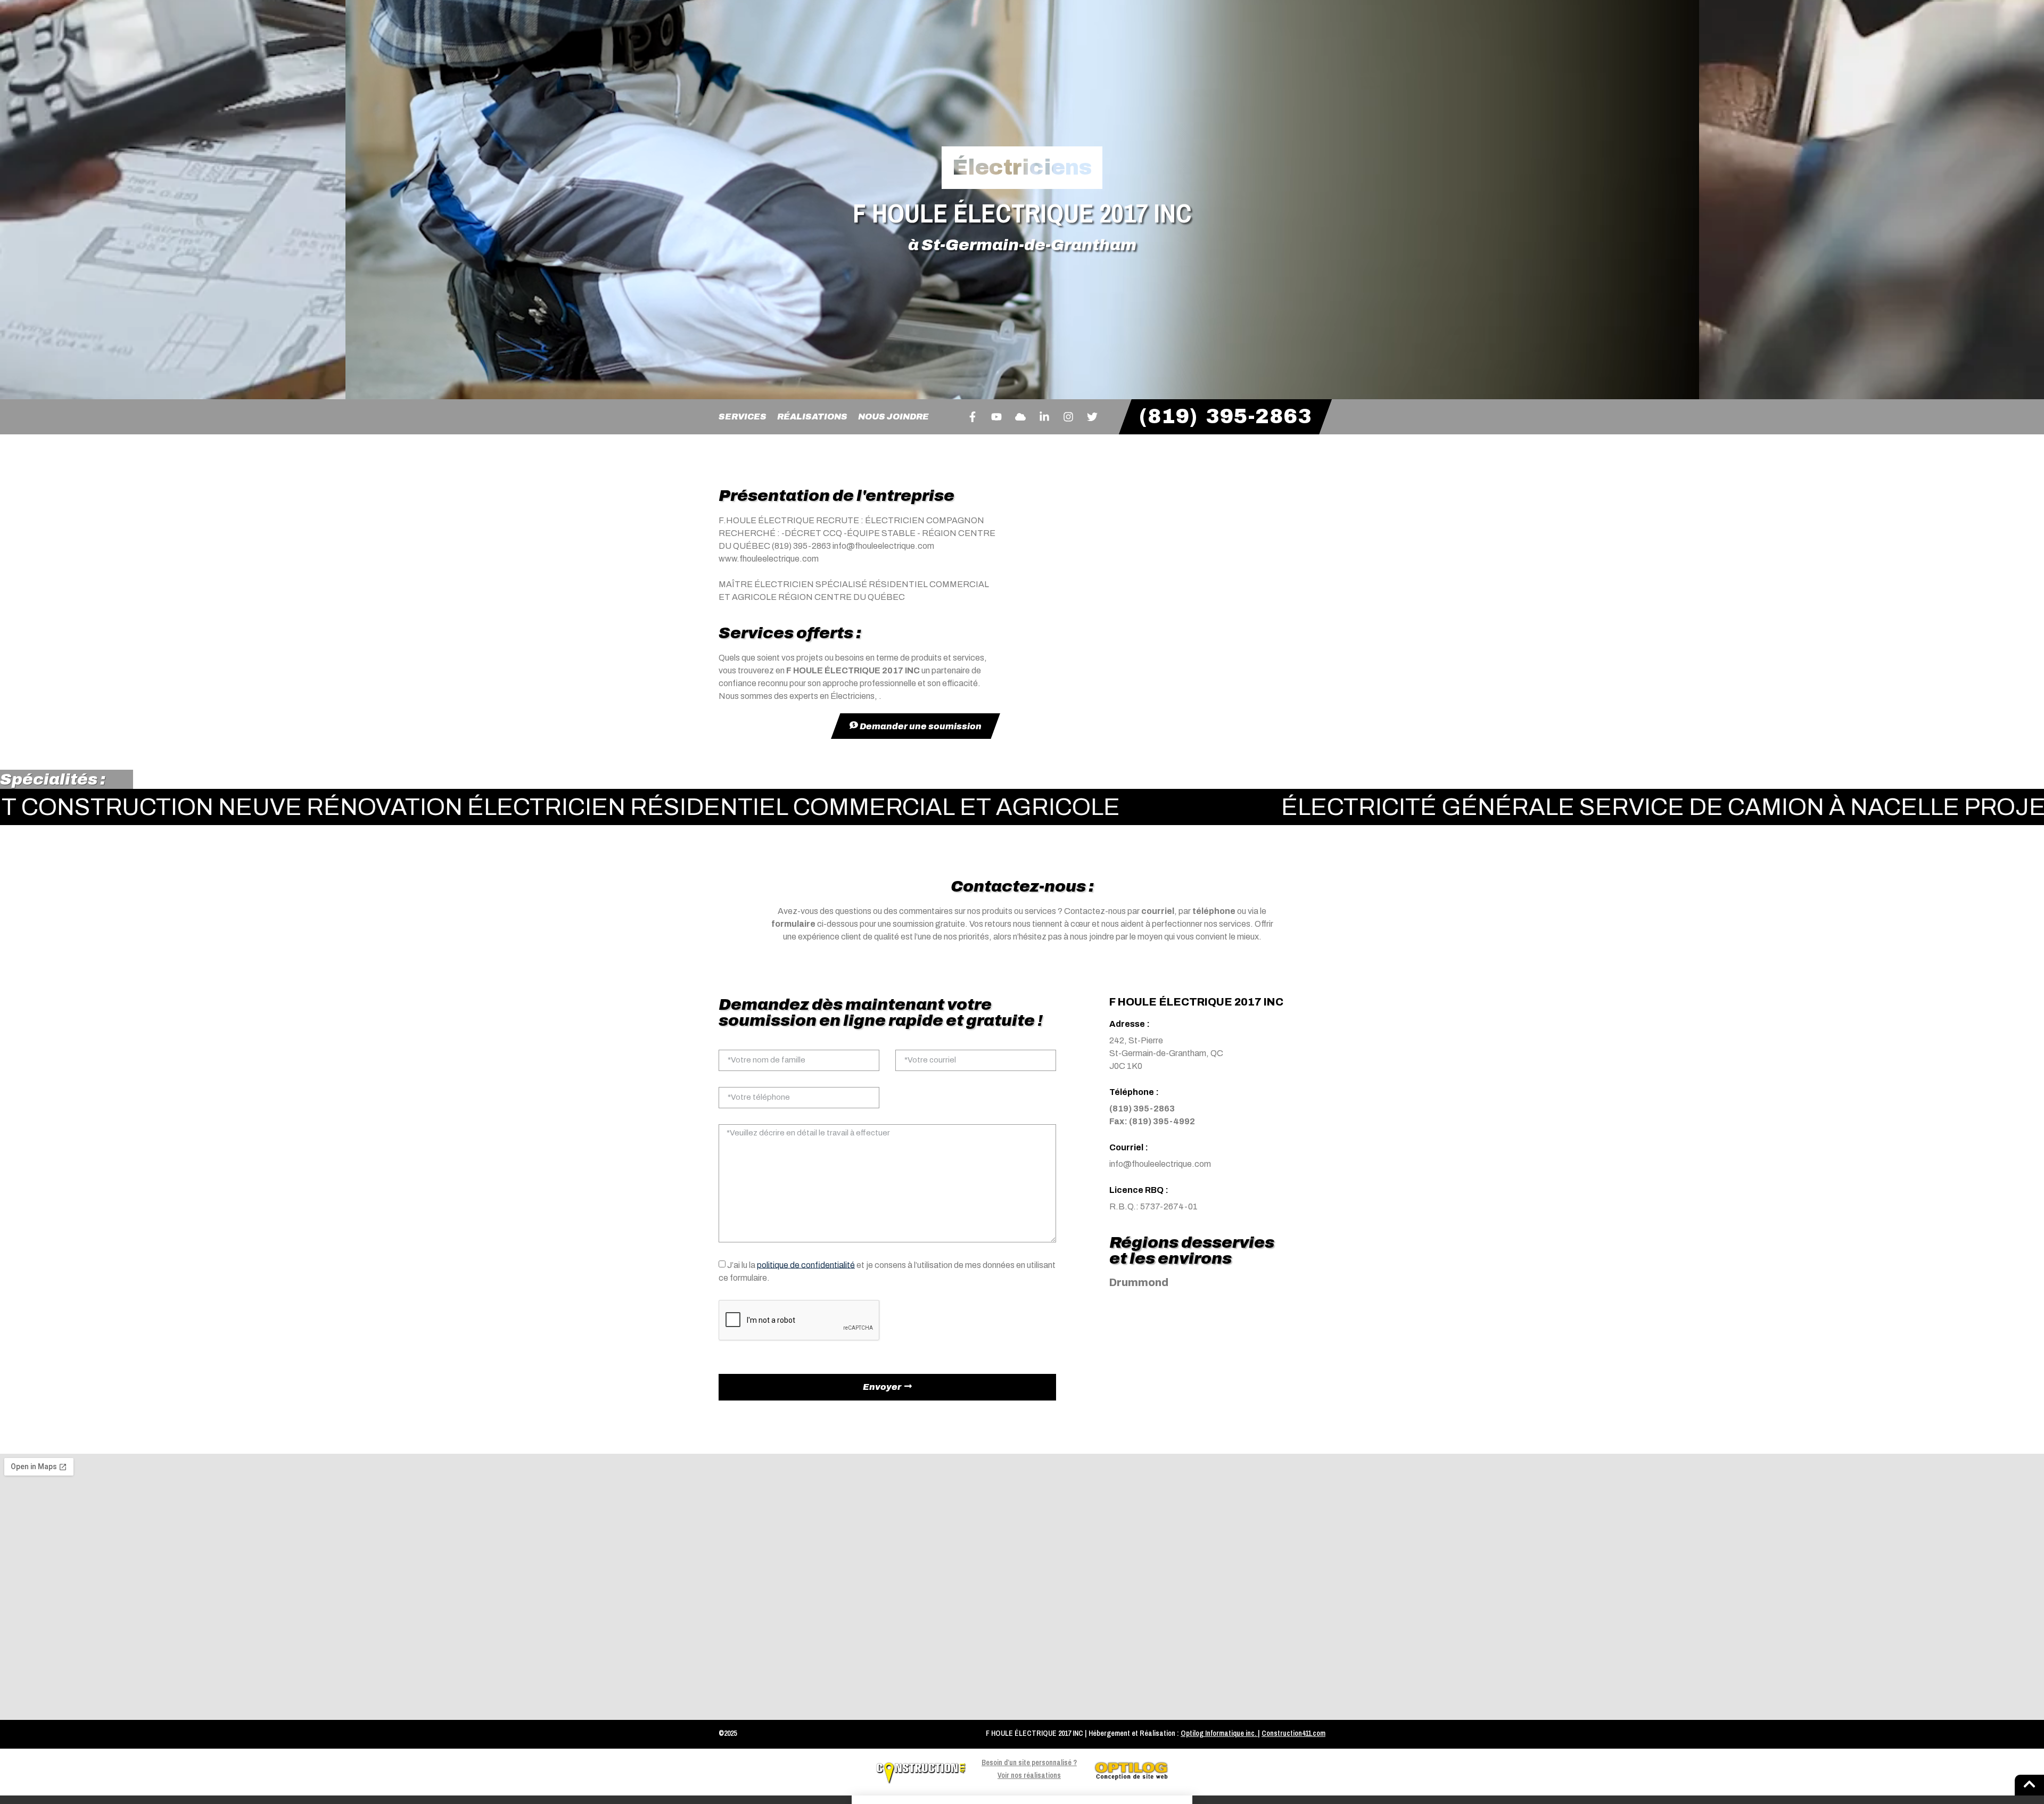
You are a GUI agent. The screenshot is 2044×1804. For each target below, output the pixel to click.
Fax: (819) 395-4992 (1152, 1121)
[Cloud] (1020, 417)
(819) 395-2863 (1142, 1109)
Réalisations (812, 417)
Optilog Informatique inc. (1218, 1733)
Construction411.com (1293, 1733)
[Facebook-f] (972, 417)
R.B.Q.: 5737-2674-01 (1153, 1206)
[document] (1022, 1800)
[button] (1022, 1800)
